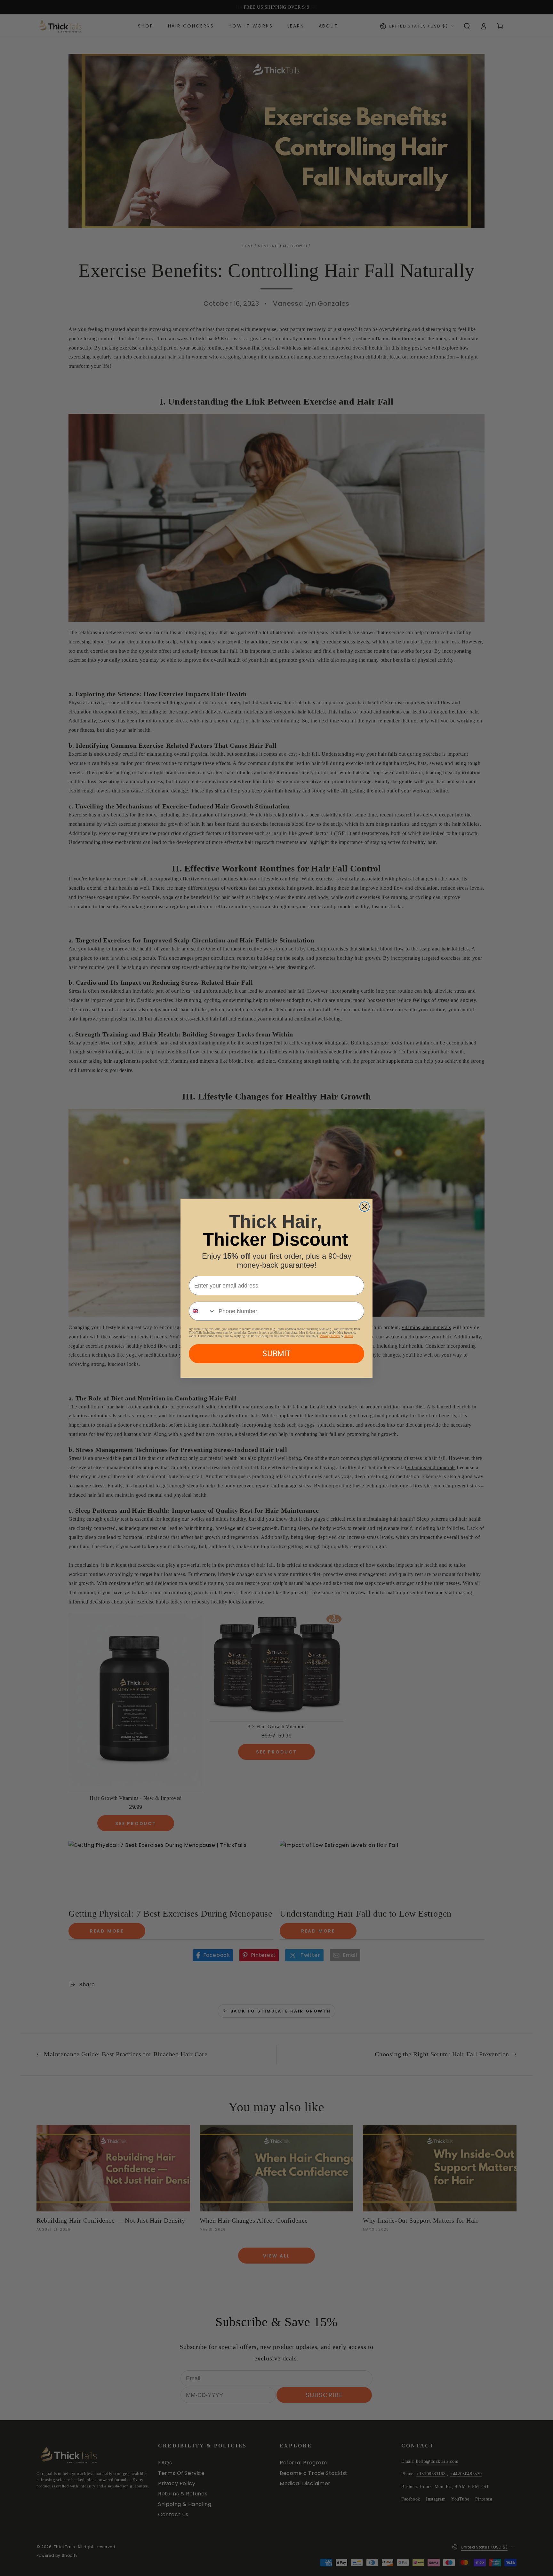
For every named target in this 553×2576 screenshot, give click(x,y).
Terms (349, 1336)
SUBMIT (276, 1354)
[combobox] (202, 1311)
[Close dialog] (365, 1207)
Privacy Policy (330, 1336)
